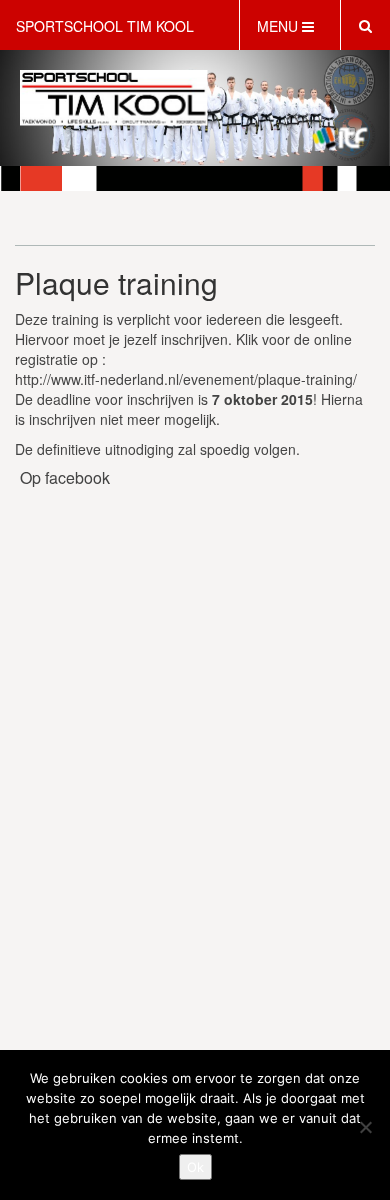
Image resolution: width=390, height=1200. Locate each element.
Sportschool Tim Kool (105, 26)
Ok (195, 1167)
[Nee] (365, 1127)
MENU (279, 26)
